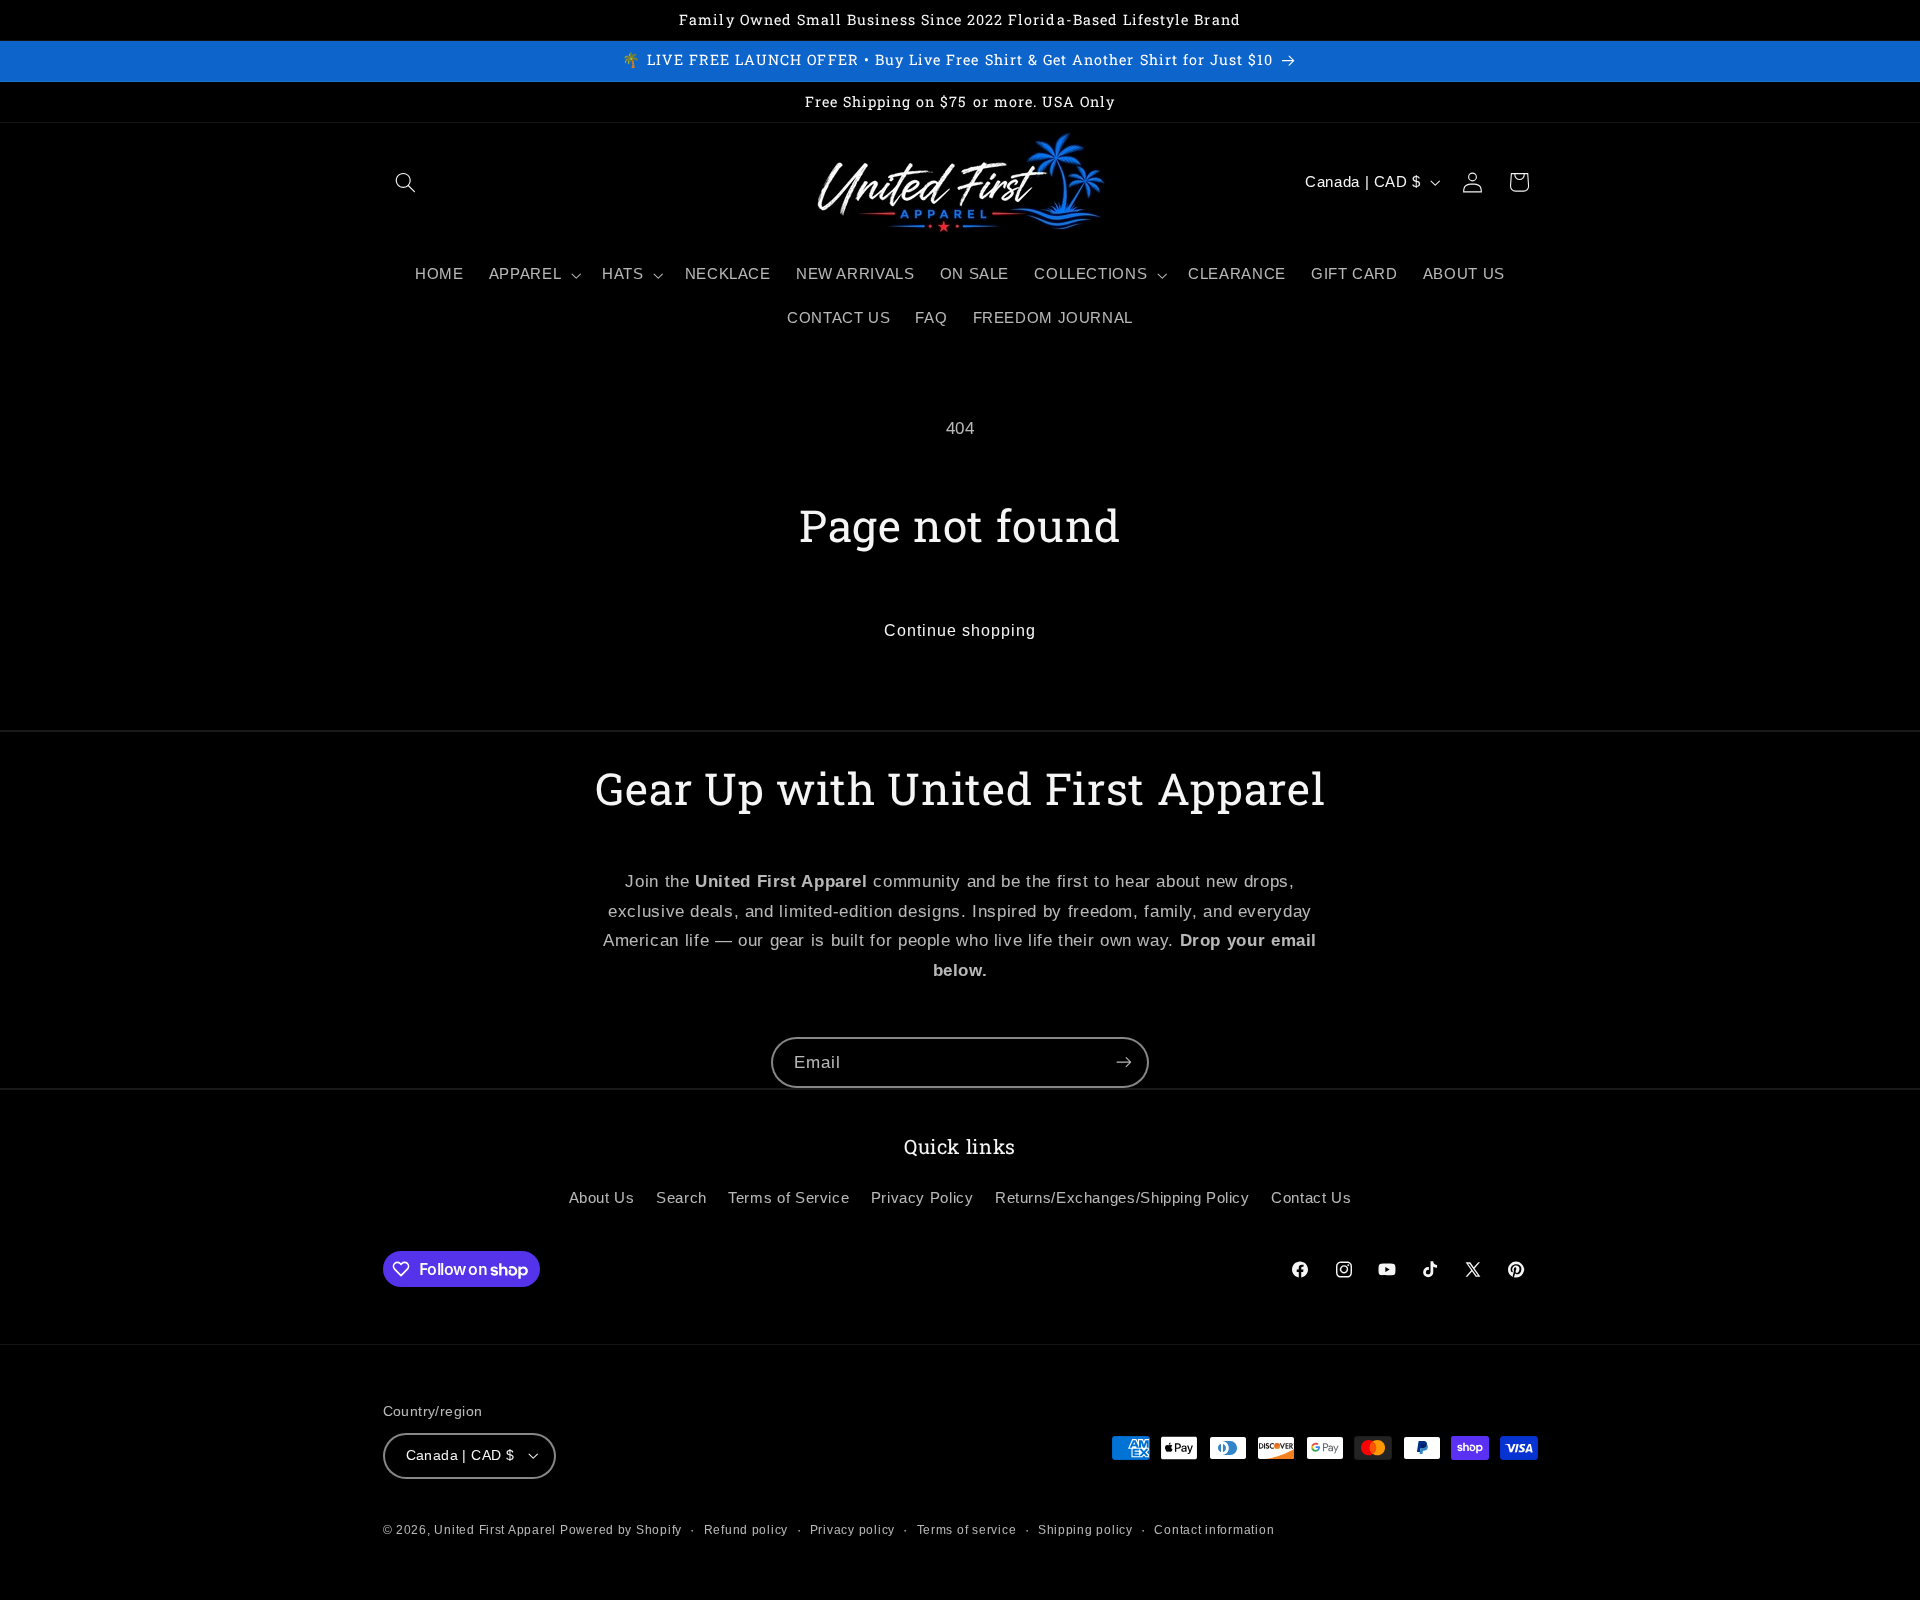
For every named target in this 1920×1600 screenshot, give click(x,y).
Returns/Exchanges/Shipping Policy (1122, 1198)
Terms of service (967, 1529)
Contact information (1214, 1529)
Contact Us (1311, 1198)
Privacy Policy (922, 1198)
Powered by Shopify (621, 1529)
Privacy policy (852, 1529)
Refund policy (746, 1529)
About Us (602, 1198)
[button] (406, 182)
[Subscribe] (1124, 1062)
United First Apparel (496, 1529)
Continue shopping (960, 630)
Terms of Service (788, 1198)
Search (681, 1198)
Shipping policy (1085, 1529)
